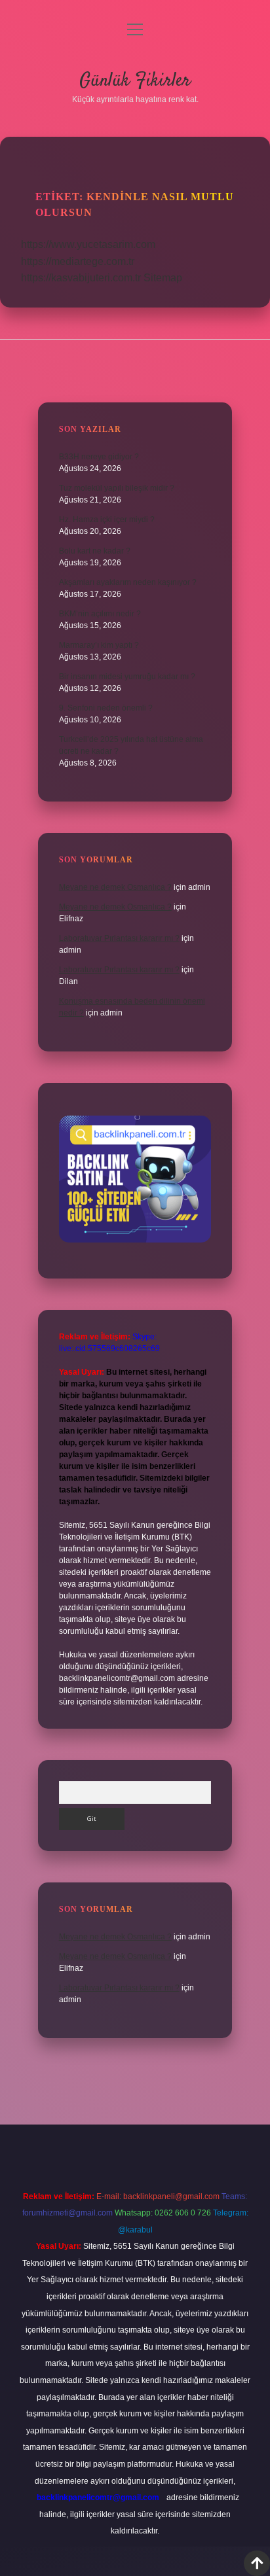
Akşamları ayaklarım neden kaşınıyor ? (128, 582)
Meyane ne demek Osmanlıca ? (115, 887)
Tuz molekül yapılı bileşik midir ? (117, 488)
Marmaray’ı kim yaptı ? (99, 645)
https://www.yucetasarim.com (88, 244)
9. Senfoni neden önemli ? (106, 708)
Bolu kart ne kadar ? (95, 551)
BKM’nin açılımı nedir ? (100, 614)
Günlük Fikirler (135, 81)
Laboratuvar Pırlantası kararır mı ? (119, 938)
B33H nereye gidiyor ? (99, 457)
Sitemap (163, 278)
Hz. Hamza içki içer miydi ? (107, 520)
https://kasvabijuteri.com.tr (81, 278)
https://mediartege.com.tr (78, 261)
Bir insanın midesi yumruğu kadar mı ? (127, 677)
